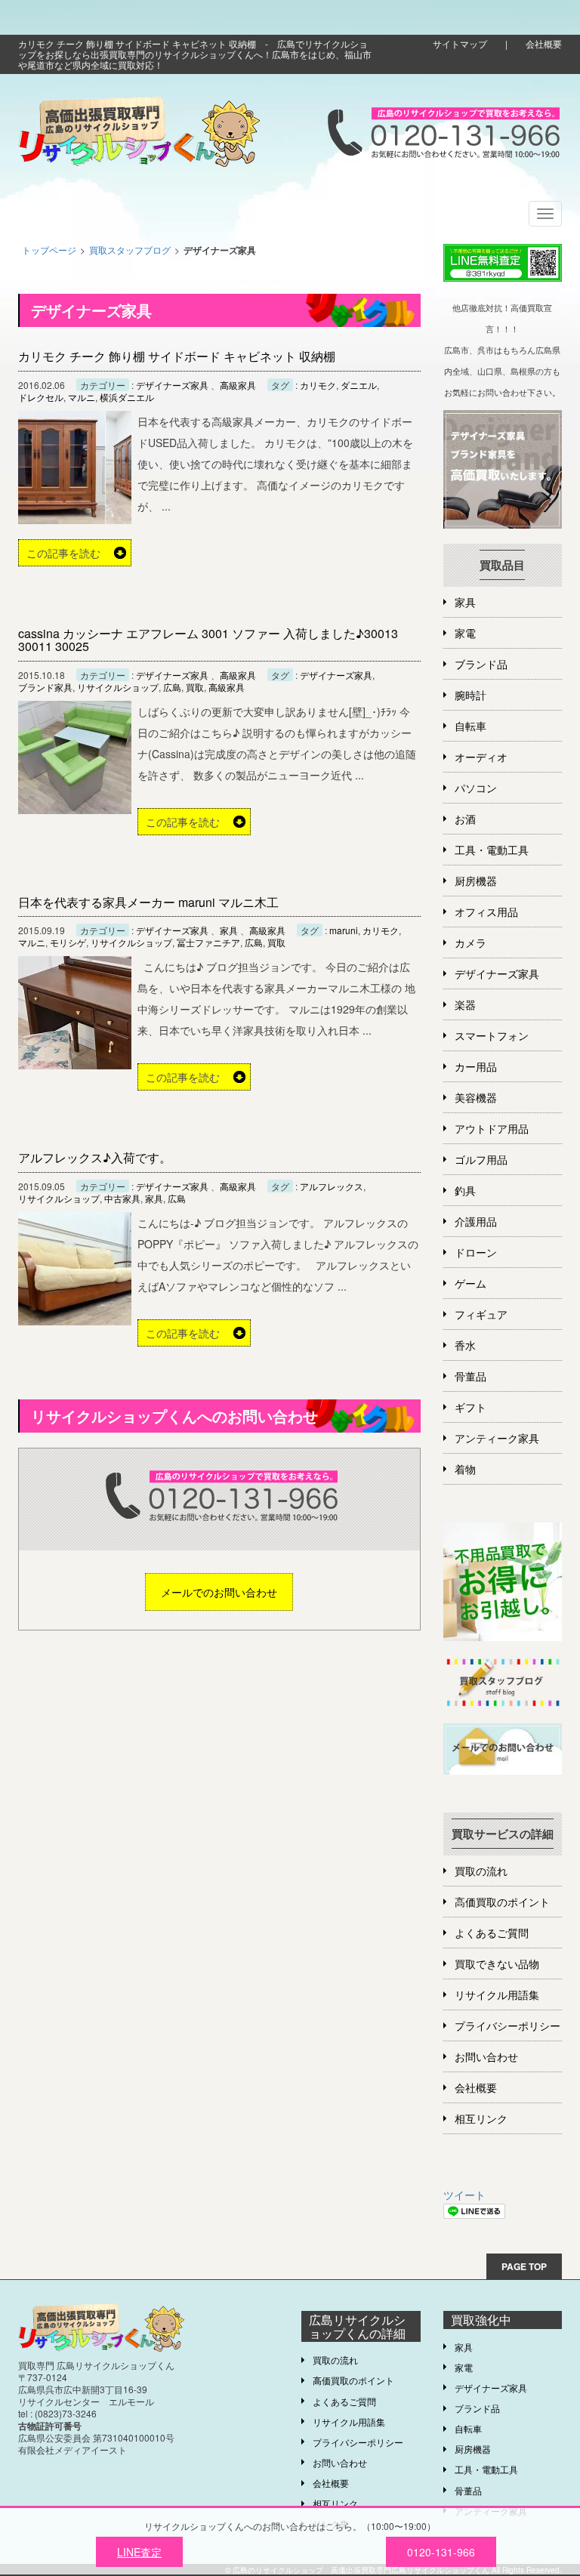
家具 (229, 930)
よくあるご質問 (492, 1933)
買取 (195, 687)
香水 (465, 1345)
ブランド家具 (45, 687)
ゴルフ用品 (481, 1159)
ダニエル (359, 385)
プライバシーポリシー (507, 2025)
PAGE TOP (524, 2266)
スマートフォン (492, 1035)
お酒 (465, 819)
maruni (344, 930)
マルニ (82, 397)
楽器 (465, 1004)
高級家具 (238, 385)
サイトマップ (460, 43)
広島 (172, 687)
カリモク (318, 385)
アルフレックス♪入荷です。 (95, 1157)
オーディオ (481, 757)
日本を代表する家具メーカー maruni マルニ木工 (148, 902)
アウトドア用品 (492, 1128)
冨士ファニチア (208, 942)
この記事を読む (63, 553)
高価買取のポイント (502, 1902)
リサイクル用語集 (497, 1994)
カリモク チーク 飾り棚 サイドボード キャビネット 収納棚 (177, 356)
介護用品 (476, 1221)
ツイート (464, 2195)
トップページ (49, 250)
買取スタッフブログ (130, 250)
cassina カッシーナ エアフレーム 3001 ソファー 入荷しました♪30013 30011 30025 (208, 640)
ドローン (476, 1252)
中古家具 (122, 1199)
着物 (465, 1469)
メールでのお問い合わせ (219, 1592)
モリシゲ (68, 942)
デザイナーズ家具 (172, 385)
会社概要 (544, 43)
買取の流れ (481, 1871)
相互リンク (481, 2118)
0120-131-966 (441, 2552)
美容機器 (476, 1097)
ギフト (470, 1407)
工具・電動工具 (492, 850)
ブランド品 (481, 664)
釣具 (465, 1190)
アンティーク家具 (497, 1438)
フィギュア (481, 1314)
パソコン (476, 788)
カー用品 (476, 1066)
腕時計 (470, 695)
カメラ (470, 942)
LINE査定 (139, 2552)
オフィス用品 (486, 912)
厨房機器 (476, 881)
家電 (465, 633)
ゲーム (470, 1283)
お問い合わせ (486, 2056)
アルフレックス (332, 1186)
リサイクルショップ (118, 687)
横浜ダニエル (127, 397)
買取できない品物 (497, 1964)
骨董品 (470, 1376)
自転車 (470, 726)
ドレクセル (41, 397)
